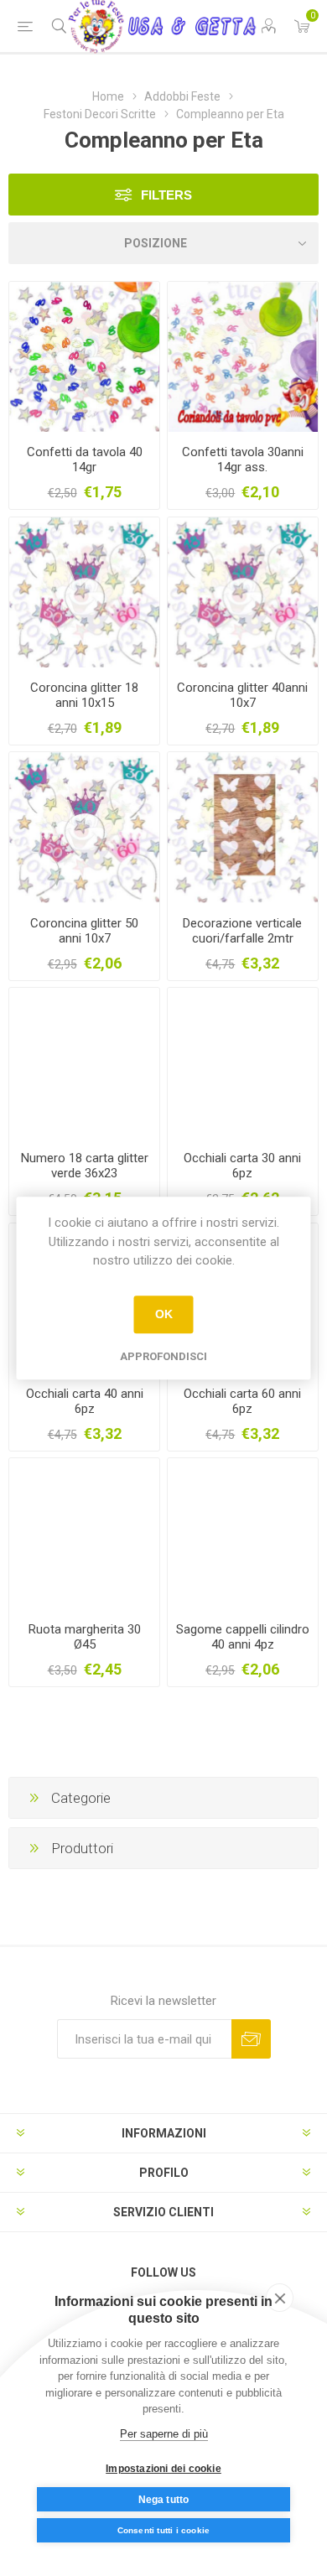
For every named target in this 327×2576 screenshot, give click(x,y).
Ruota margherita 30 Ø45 (85, 1637)
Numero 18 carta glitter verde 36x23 (85, 1166)
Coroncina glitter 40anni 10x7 (242, 695)
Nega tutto (164, 2500)
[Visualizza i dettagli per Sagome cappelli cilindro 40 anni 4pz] (243, 1533)
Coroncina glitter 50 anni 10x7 (84, 931)
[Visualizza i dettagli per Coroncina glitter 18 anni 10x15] (84, 592)
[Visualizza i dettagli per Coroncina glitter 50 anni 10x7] (84, 827)
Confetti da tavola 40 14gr (85, 460)
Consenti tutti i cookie (164, 2530)
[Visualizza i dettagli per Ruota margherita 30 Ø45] (84, 1533)
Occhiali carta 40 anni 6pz (85, 1401)
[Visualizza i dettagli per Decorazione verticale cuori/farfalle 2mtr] (243, 827)
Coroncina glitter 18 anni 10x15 (84, 695)
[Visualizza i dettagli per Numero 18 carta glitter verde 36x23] (84, 1063)
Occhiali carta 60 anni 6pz (242, 1401)
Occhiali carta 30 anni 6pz (242, 1166)
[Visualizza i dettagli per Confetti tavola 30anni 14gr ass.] (243, 357)
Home (108, 96)
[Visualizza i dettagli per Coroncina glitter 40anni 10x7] (243, 592)
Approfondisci (163, 1356)
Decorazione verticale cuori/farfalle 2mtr (242, 931)
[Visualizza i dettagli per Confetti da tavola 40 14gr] (84, 357)
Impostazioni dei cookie (163, 2469)
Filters (166, 195)
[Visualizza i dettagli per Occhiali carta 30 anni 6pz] (243, 1063)
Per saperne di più (164, 2434)
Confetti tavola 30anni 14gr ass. (243, 460)
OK (164, 1314)
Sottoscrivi (251, 2039)
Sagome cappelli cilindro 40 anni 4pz (243, 1637)
